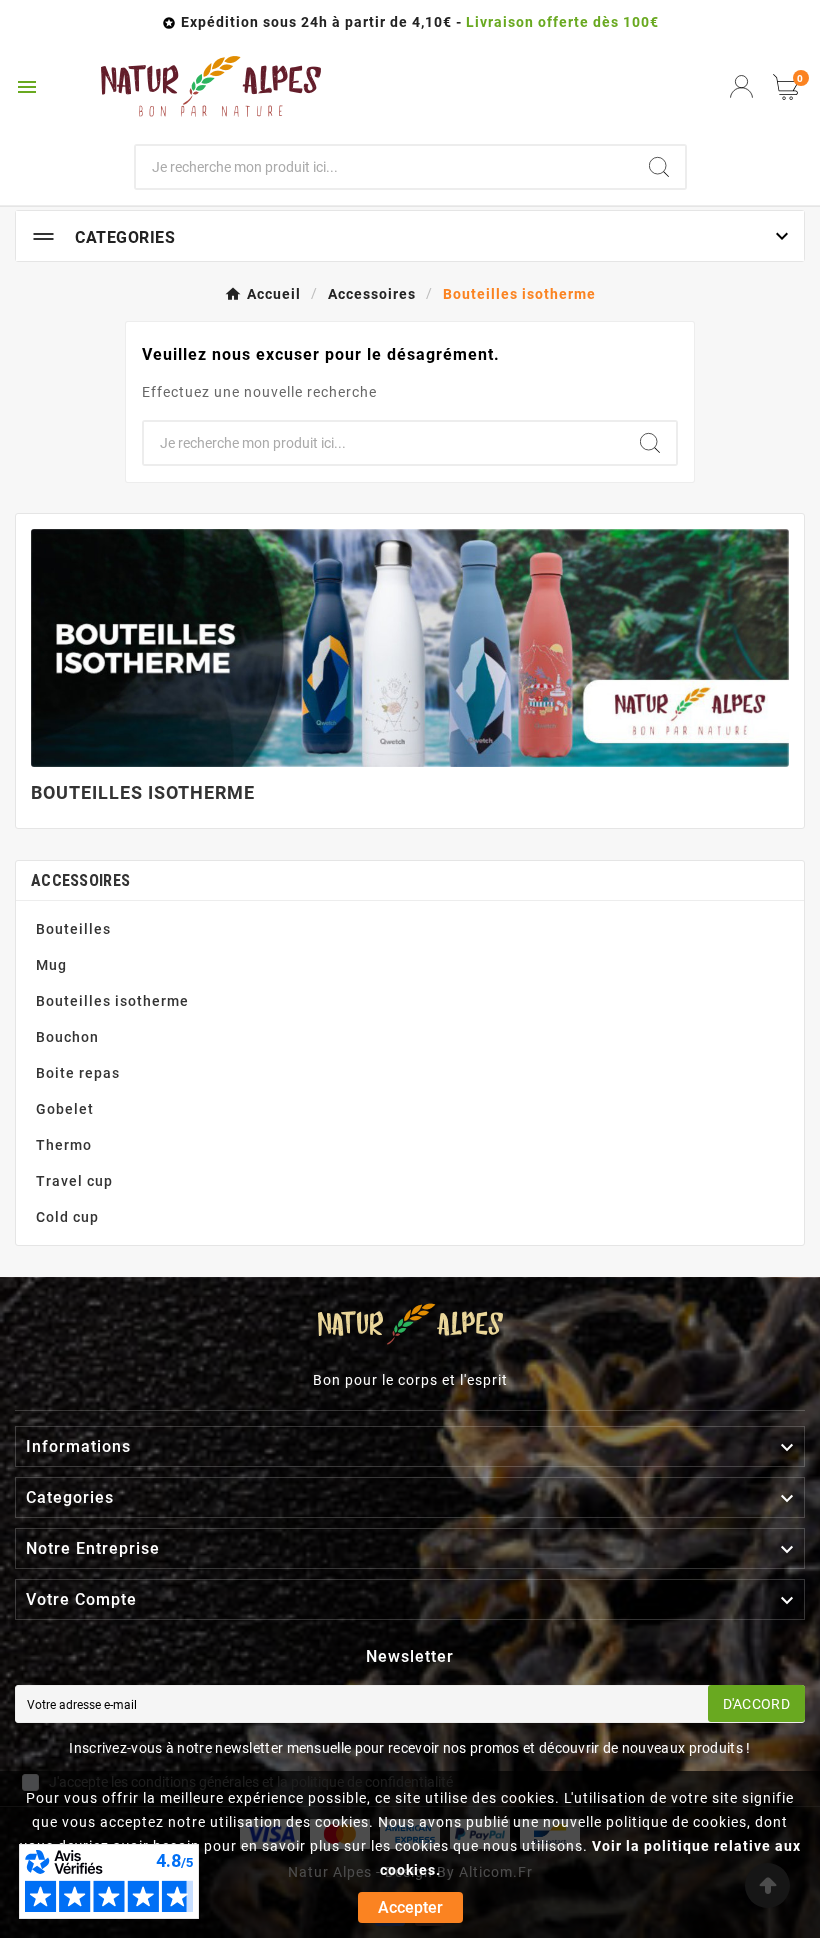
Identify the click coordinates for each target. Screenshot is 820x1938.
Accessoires (80, 880)
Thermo (64, 1145)
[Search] (659, 167)
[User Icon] (741, 86)
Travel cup (74, 1181)
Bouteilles (73, 929)
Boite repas (78, 1073)
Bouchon (67, 1037)
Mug (51, 965)
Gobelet (65, 1109)
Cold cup (67, 1217)
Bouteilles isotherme (112, 1001)
